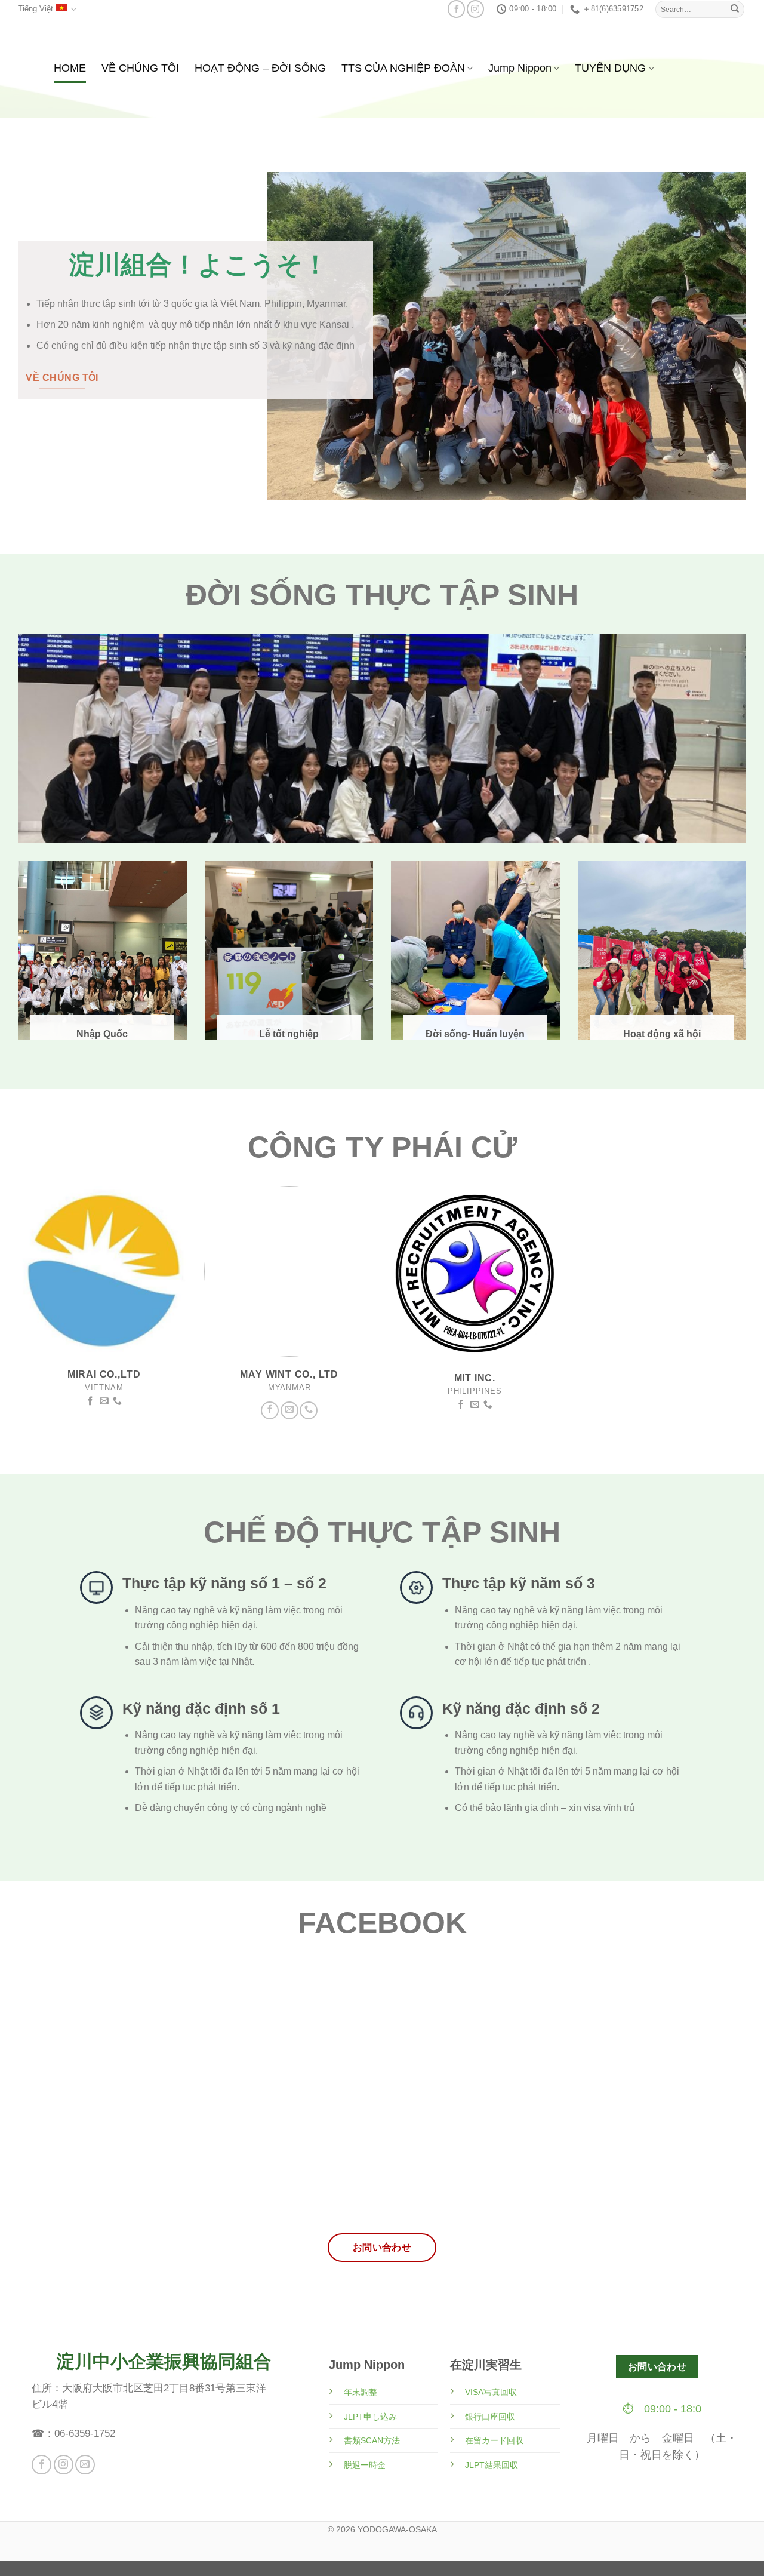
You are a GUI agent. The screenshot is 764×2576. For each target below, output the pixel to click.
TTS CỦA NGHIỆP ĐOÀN (403, 68)
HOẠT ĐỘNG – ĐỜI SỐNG (260, 68)
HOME (70, 68)
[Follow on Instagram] (475, 9)
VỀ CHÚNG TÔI (140, 68)
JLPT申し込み (370, 2417)
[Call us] (117, 1401)
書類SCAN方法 (372, 2440)
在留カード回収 (494, 2440)
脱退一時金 (365, 2465)
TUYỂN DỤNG (610, 68)
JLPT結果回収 (492, 2465)
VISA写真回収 (491, 2392)
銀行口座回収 (490, 2417)
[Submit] (735, 9)
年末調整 (361, 2392)
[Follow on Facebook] (456, 9)
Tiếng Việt (36, 9)
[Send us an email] (104, 1401)
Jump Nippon (520, 68)
